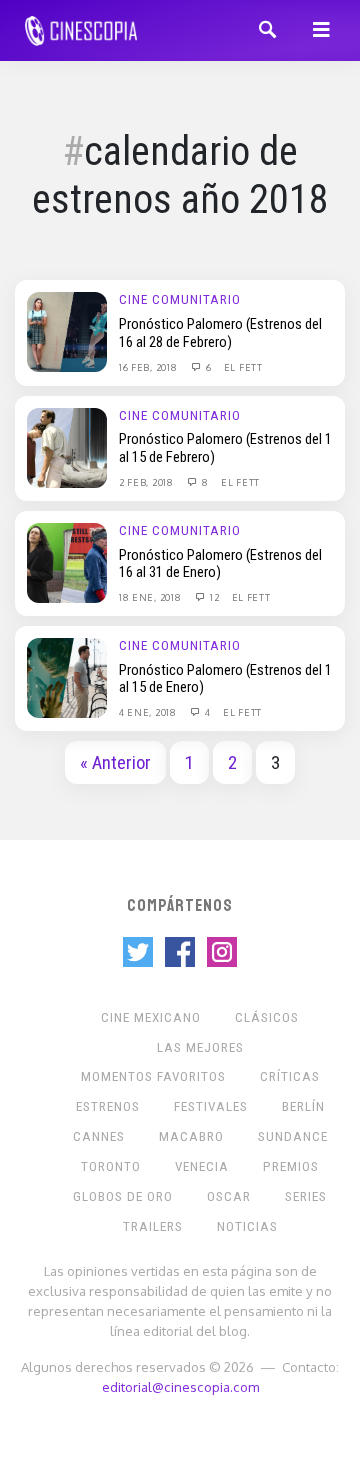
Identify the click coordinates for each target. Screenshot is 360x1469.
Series (306, 1196)
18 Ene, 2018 (151, 597)
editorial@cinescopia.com (180, 1386)
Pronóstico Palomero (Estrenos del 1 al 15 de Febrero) (225, 448)
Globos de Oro (123, 1196)
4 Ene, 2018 (149, 712)
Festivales (211, 1106)
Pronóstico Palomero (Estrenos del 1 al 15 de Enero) (225, 679)
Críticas (290, 1076)
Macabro (191, 1136)
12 (213, 597)
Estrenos (108, 1106)
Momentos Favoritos (153, 1076)
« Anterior (115, 763)
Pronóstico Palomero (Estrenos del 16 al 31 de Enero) (220, 564)
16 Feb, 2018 (149, 367)
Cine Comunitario (180, 299)
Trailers (153, 1226)
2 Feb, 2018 (147, 482)
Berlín (303, 1106)
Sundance (293, 1136)
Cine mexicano (151, 1017)
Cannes (99, 1136)
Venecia (202, 1166)
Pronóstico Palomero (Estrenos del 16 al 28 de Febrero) (220, 333)
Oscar (229, 1196)
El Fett (243, 367)
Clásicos (267, 1017)
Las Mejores (200, 1047)
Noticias (247, 1226)
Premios (291, 1166)
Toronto (111, 1166)
